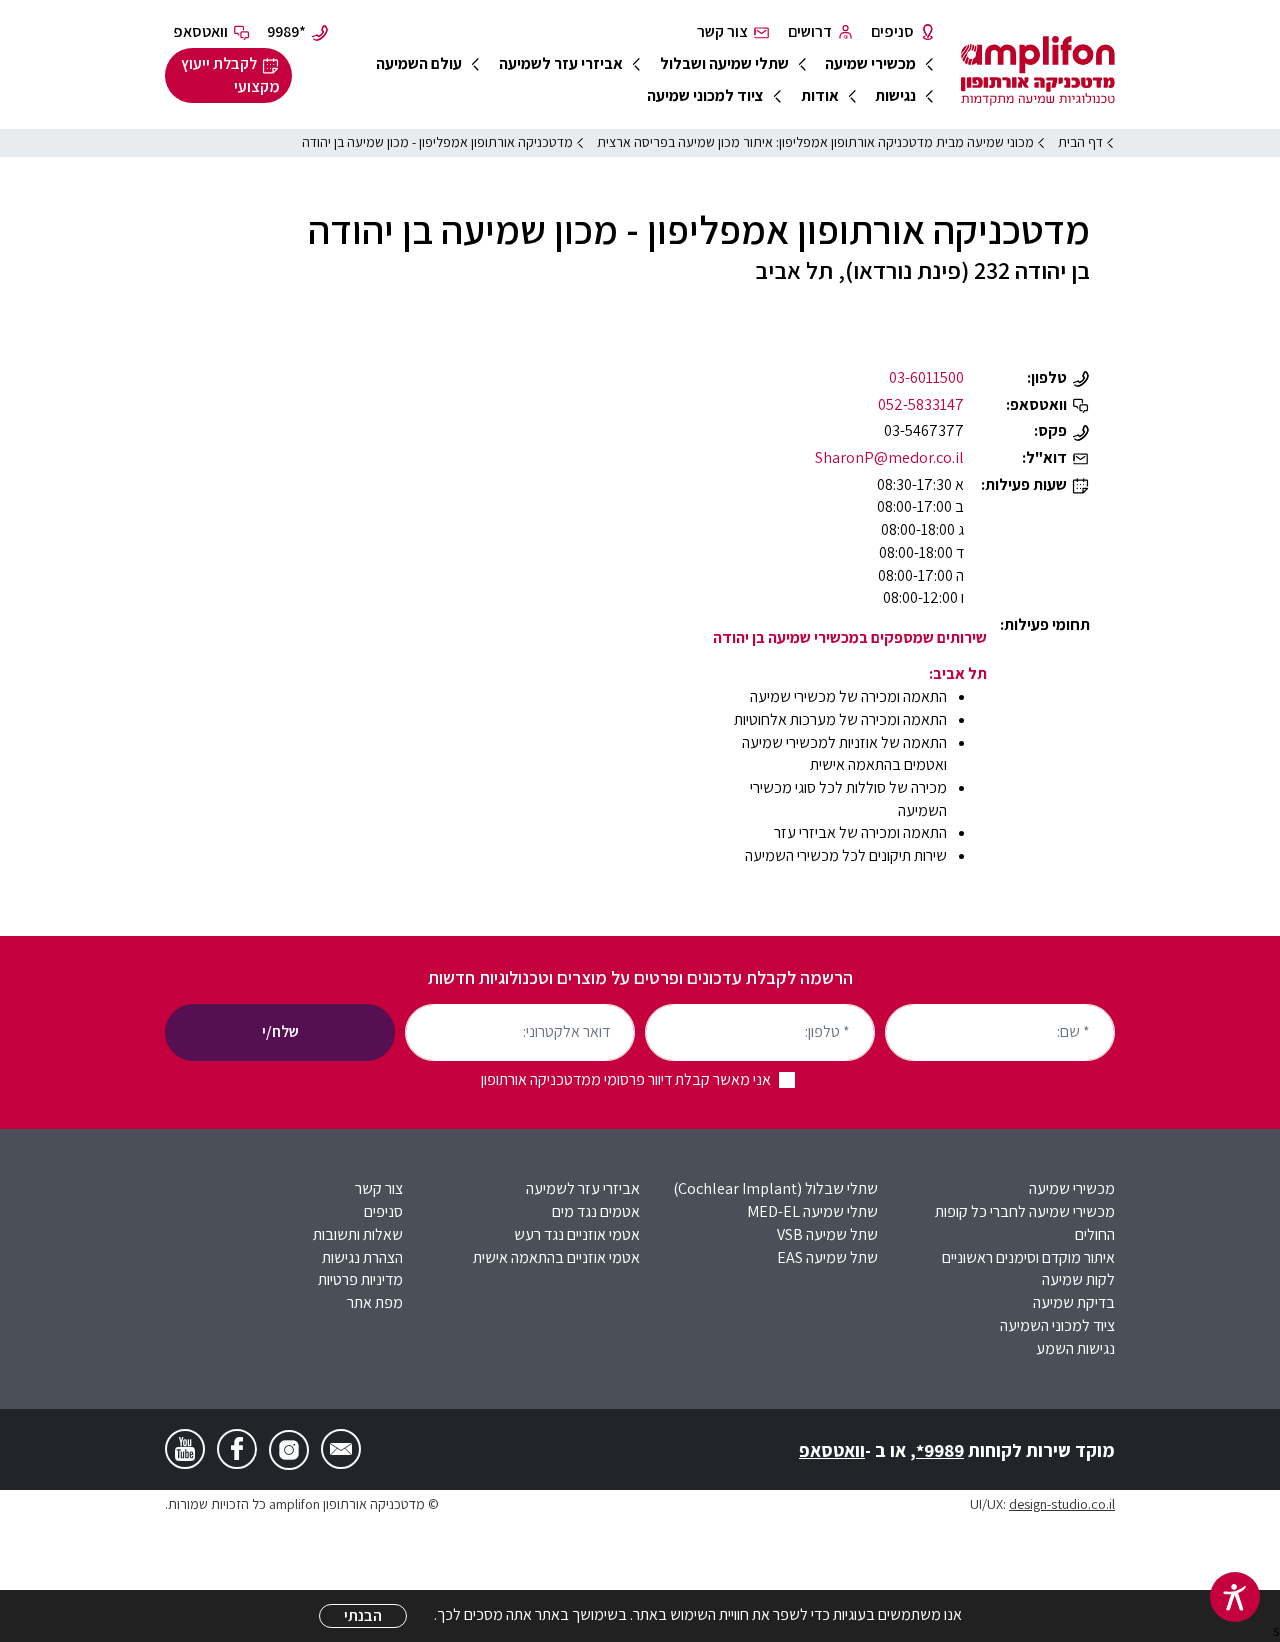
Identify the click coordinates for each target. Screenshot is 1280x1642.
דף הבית (1080, 142)
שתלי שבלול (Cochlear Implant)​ (775, 1188)
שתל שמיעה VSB (827, 1234)
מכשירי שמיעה (1072, 1188)
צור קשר (379, 1188)
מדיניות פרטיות (360, 1279)
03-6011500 (926, 377)
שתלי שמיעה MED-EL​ (812, 1211)
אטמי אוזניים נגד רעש (577, 1234)
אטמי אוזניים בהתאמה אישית (556, 1257)
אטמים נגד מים (596, 1211)
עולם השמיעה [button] (419, 63)
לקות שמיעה (1078, 1279)
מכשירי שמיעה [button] (870, 63)
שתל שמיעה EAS (827, 1257)
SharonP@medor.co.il (889, 457)
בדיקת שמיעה (1074, 1302)
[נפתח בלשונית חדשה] (289, 1450)
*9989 (940, 1450)
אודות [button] (820, 95)
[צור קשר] (341, 1449)
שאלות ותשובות (358, 1234)
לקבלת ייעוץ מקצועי (230, 75)
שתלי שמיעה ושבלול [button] (724, 63)
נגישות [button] (895, 95)
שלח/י (280, 1031)
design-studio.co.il (1062, 1503)
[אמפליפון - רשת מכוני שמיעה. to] (1038, 74)
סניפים (383, 1211)
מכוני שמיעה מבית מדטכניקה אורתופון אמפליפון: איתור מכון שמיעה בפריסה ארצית (815, 142)
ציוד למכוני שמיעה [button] (705, 95)
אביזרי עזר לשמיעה (583, 1188)
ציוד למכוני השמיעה (1057, 1325)
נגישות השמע (1075, 1348)
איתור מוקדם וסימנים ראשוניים (1028, 1257)
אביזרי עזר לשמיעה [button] (561, 63)
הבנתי (363, 1615)
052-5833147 (921, 404)
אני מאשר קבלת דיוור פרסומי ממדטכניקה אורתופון (626, 1079)
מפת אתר (375, 1302)
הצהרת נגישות (362, 1257)
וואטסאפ (832, 1450)
